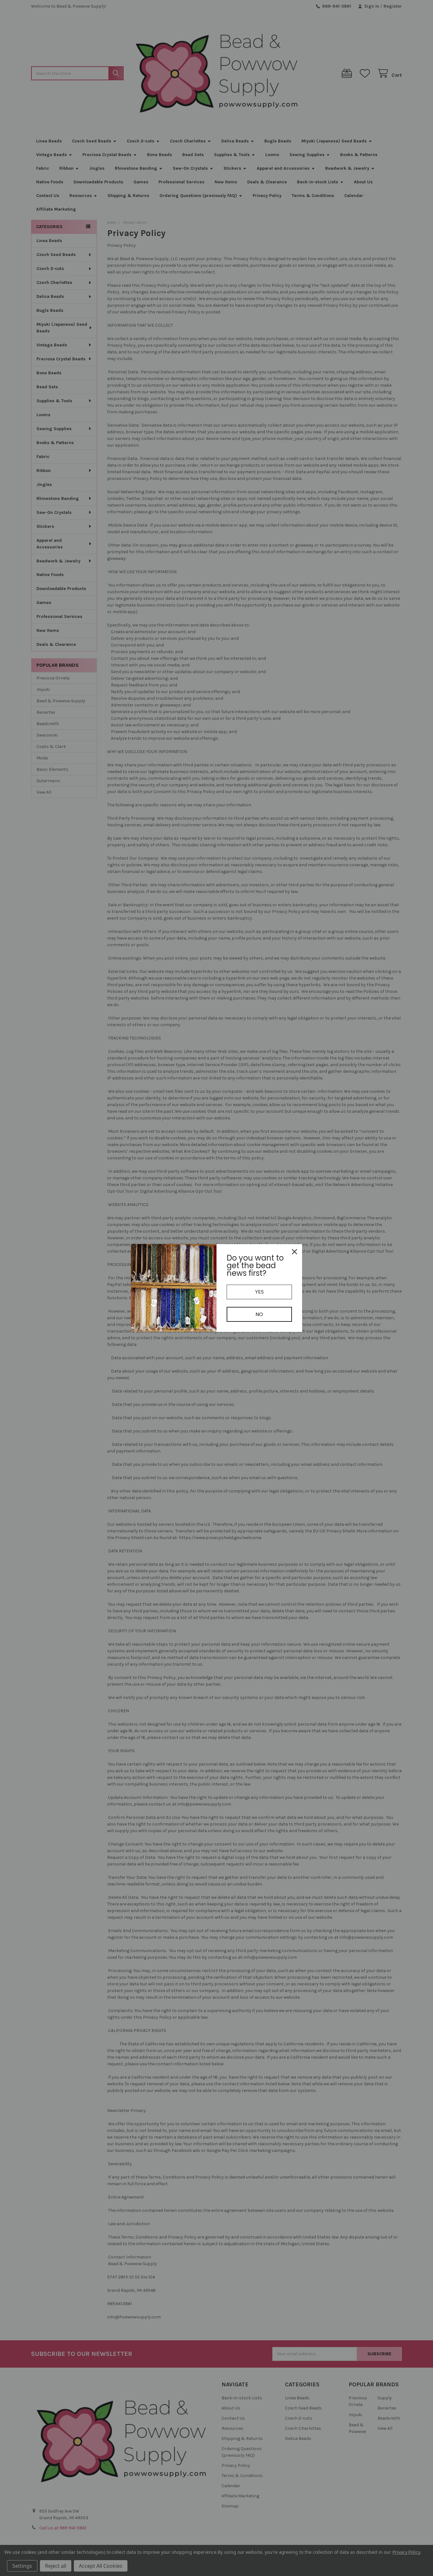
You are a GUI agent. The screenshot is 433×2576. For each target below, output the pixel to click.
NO (259, 1314)
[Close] (294, 1252)
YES (259, 1292)
